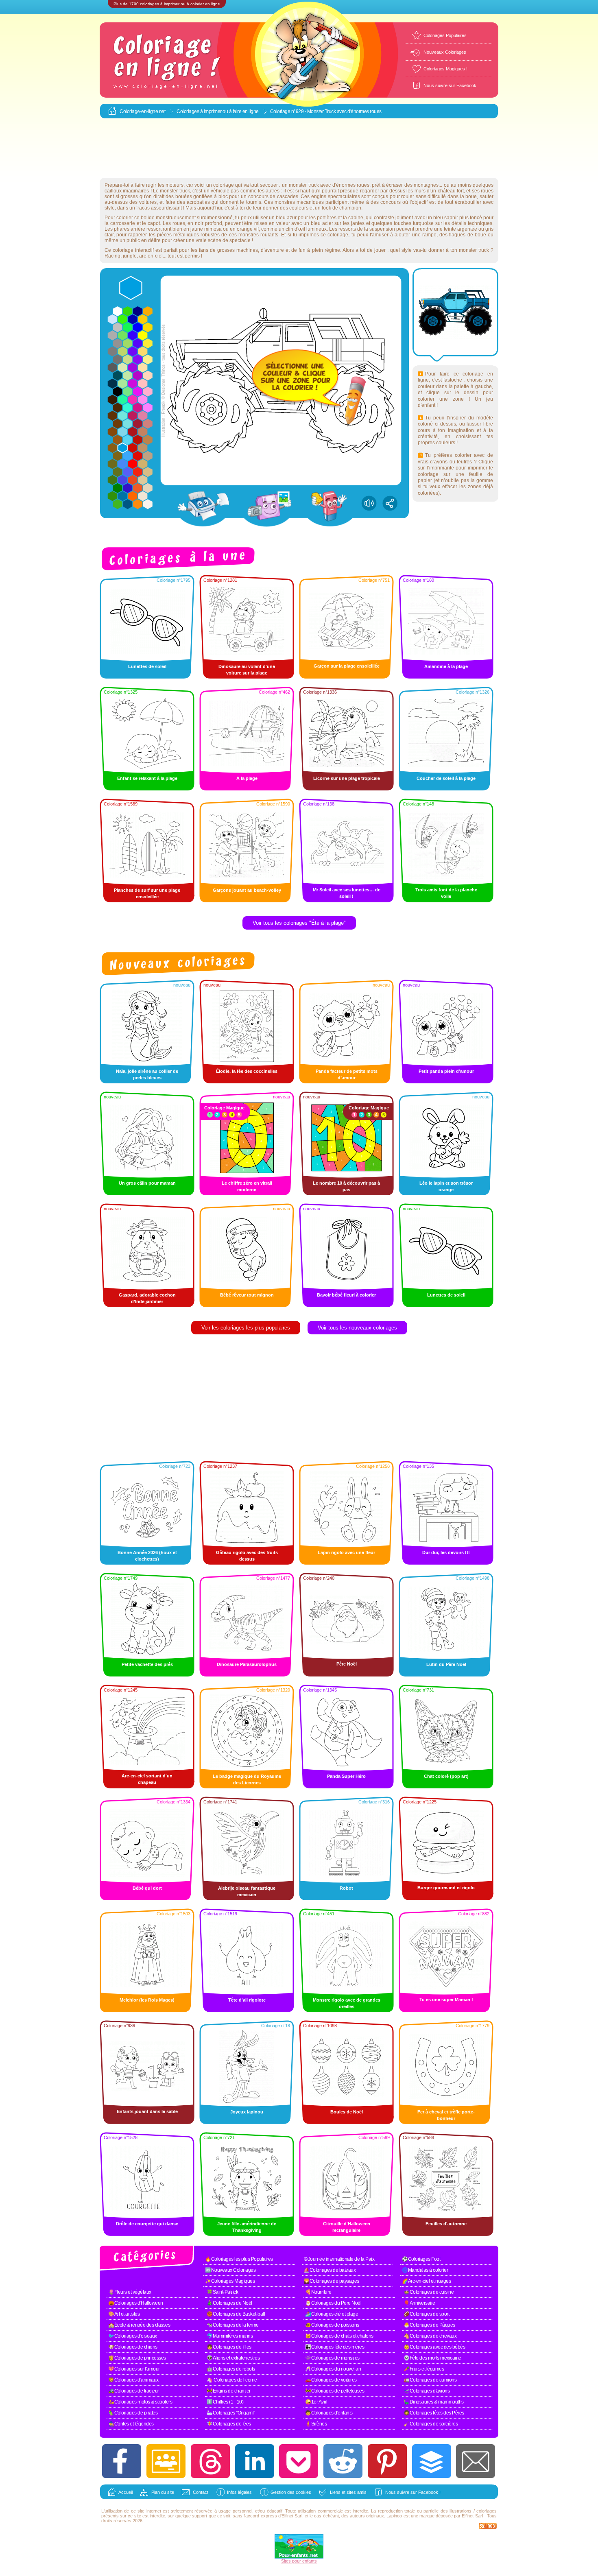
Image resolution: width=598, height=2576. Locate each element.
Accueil (125, 2492)
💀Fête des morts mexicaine (432, 2358)
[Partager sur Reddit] (343, 2461)
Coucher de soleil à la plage (446, 778)
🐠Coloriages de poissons (332, 2325)
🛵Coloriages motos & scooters (140, 2402)
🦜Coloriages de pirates (133, 2413)
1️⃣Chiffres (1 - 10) (225, 2402)
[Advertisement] (299, 148)
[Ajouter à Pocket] (299, 2461)
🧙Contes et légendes (131, 2424)
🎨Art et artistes (124, 2314)
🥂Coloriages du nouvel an (333, 2369)
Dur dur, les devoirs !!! (446, 1552)
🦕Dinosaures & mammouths (434, 2402)
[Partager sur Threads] (210, 2461)
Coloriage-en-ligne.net (142, 111)
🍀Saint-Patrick (222, 2292)
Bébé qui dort (147, 1888)
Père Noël (347, 1664)
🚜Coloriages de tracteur (134, 2391)
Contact (201, 2492)
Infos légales (239, 2492)
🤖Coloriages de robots (231, 2369)
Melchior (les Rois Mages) (147, 2000)
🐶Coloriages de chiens (133, 2347)
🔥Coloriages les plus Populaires (239, 2259)
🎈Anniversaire (419, 2303)
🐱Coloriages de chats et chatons (339, 2336)
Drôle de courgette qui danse (147, 2224)
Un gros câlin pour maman (147, 1183)
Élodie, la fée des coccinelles (247, 1071)
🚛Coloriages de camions (430, 2380)
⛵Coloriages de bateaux (330, 2270)
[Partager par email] (476, 2461)
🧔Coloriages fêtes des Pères (434, 2413)
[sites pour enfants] (299, 2557)
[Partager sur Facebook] (122, 2461)
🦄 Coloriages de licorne (232, 2380)
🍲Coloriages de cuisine (429, 2292)
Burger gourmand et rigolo (446, 1888)
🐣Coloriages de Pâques (429, 2325)
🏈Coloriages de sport (426, 2314)
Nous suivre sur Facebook (450, 85)
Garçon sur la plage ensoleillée (347, 666)
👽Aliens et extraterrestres (233, 2358)
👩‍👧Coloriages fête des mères (335, 2347)
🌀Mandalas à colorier (425, 2270)
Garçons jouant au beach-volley (247, 890)
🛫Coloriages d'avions (427, 2391)
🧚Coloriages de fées (229, 2424)
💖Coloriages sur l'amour (134, 2369)
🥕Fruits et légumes (424, 2369)
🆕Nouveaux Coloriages (230, 2270)
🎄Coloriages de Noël (229, 2303)
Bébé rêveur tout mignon (247, 1295)
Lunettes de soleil (147, 666)
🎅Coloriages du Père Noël (333, 2303)
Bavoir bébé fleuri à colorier (346, 1295)
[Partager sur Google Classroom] (166, 2461)
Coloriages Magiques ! (445, 69)
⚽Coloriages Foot (421, 2259)
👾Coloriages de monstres (332, 2358)
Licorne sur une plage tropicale (347, 778)
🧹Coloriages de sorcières (431, 2424)
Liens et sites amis (348, 2492)
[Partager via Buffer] (432, 2461)
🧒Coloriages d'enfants (329, 2413)
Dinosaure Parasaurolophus (247, 1664)
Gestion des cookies (291, 2492)
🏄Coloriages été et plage (332, 2314)
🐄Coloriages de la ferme (233, 2325)
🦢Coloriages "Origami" (231, 2413)
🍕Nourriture (318, 2292)
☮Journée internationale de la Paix (339, 2259)
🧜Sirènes (316, 2424)
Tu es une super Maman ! (446, 2000)
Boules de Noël (347, 2112)
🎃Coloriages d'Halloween (136, 2303)
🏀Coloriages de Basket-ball (236, 2314)
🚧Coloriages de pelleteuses (335, 2391)
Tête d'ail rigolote (247, 2000)
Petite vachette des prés (147, 1664)
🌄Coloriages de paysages (331, 2281)
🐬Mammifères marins (230, 2336)
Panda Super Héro (346, 1776)
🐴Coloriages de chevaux (430, 2336)
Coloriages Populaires (445, 35)
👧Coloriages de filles (229, 2347)
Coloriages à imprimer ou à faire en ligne (218, 111)
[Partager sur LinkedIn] (255, 2461)
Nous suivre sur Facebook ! (413, 2492)
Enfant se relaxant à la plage (147, 778)
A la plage (247, 778)
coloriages (487, 2511)
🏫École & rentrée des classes (139, 2325)
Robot (346, 1888)
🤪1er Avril (316, 2402)
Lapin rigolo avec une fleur (346, 1552)
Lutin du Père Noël (446, 1664)
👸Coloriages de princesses (137, 2358)
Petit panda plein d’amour (446, 1071)
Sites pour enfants (299, 2561)
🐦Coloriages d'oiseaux (133, 2336)
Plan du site (163, 2492)
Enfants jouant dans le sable (147, 2111)
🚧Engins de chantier (229, 2391)
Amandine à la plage (446, 666)
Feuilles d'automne (446, 2224)
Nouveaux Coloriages (445, 52)
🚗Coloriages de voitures (331, 2380)
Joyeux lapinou (247, 2112)
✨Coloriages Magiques (230, 2281)
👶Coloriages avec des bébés (434, 2347)
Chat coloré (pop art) (446, 1776)
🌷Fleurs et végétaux (130, 2292)
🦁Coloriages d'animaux (133, 2380)
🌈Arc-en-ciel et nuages (426, 2281)
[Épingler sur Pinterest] (387, 2461)
